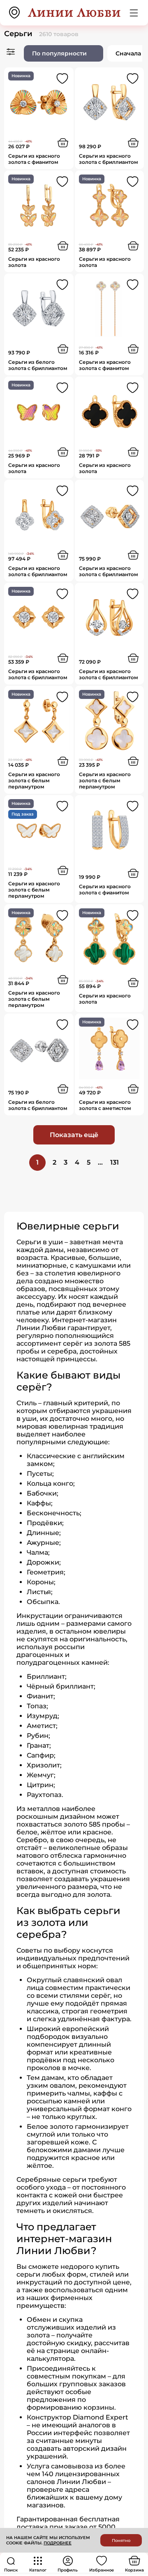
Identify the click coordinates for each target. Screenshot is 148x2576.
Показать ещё (74, 1135)
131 (114, 1162)
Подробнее (58, 2543)
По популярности (59, 53)
